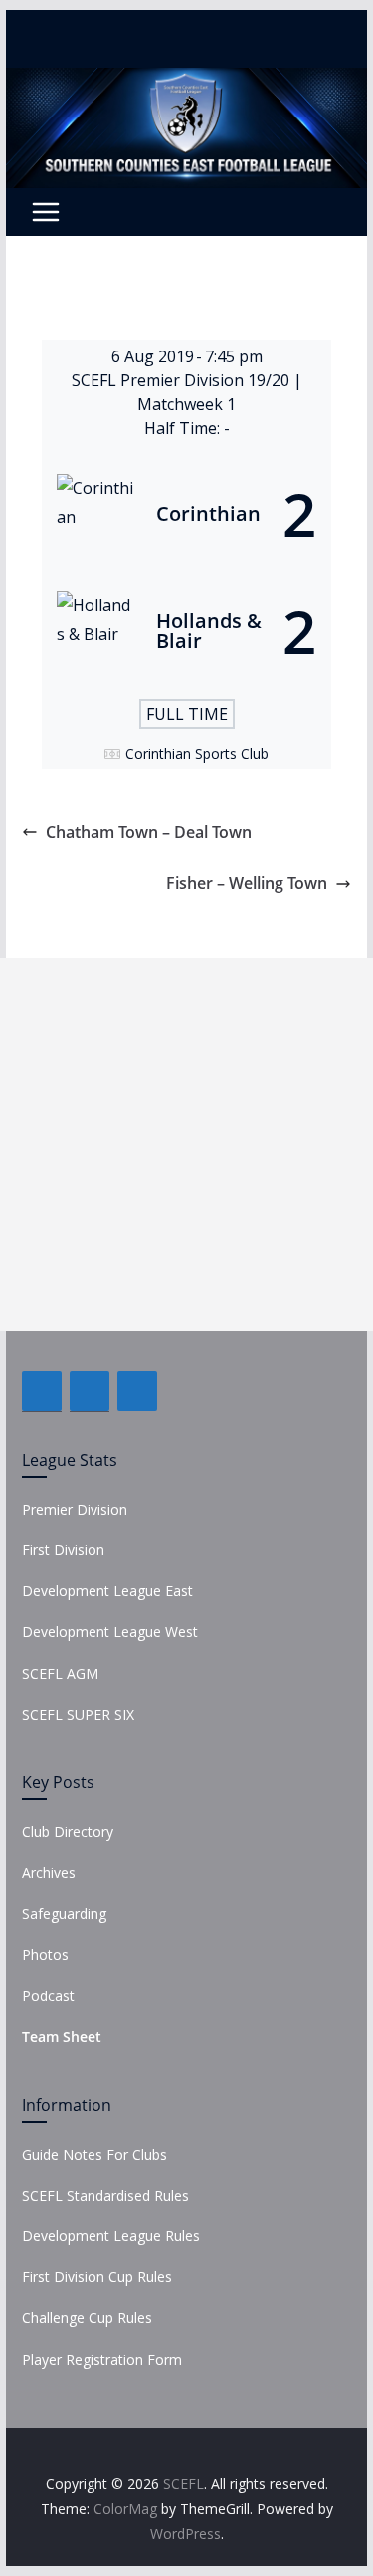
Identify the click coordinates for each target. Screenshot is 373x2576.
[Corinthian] (187, 514)
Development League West (110, 1632)
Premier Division (75, 1509)
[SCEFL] (187, 82)
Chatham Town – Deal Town (149, 832)
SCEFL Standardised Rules (105, 2195)
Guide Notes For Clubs (94, 2154)
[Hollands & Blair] (187, 631)
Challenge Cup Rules (87, 2318)
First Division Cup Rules (97, 2277)
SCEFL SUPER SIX (78, 1714)
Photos (45, 1954)
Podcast (48, 1996)
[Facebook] (42, 1391)
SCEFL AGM (60, 1673)
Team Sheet (62, 2037)
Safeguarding (64, 1913)
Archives (49, 1873)
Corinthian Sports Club (197, 753)
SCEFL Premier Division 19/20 (183, 380)
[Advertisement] (186, 1145)
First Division (63, 1550)
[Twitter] (90, 1391)
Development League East (107, 1591)
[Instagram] (137, 1391)
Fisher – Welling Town (247, 883)
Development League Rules (111, 2236)
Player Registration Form (102, 2359)
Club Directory (68, 1832)
